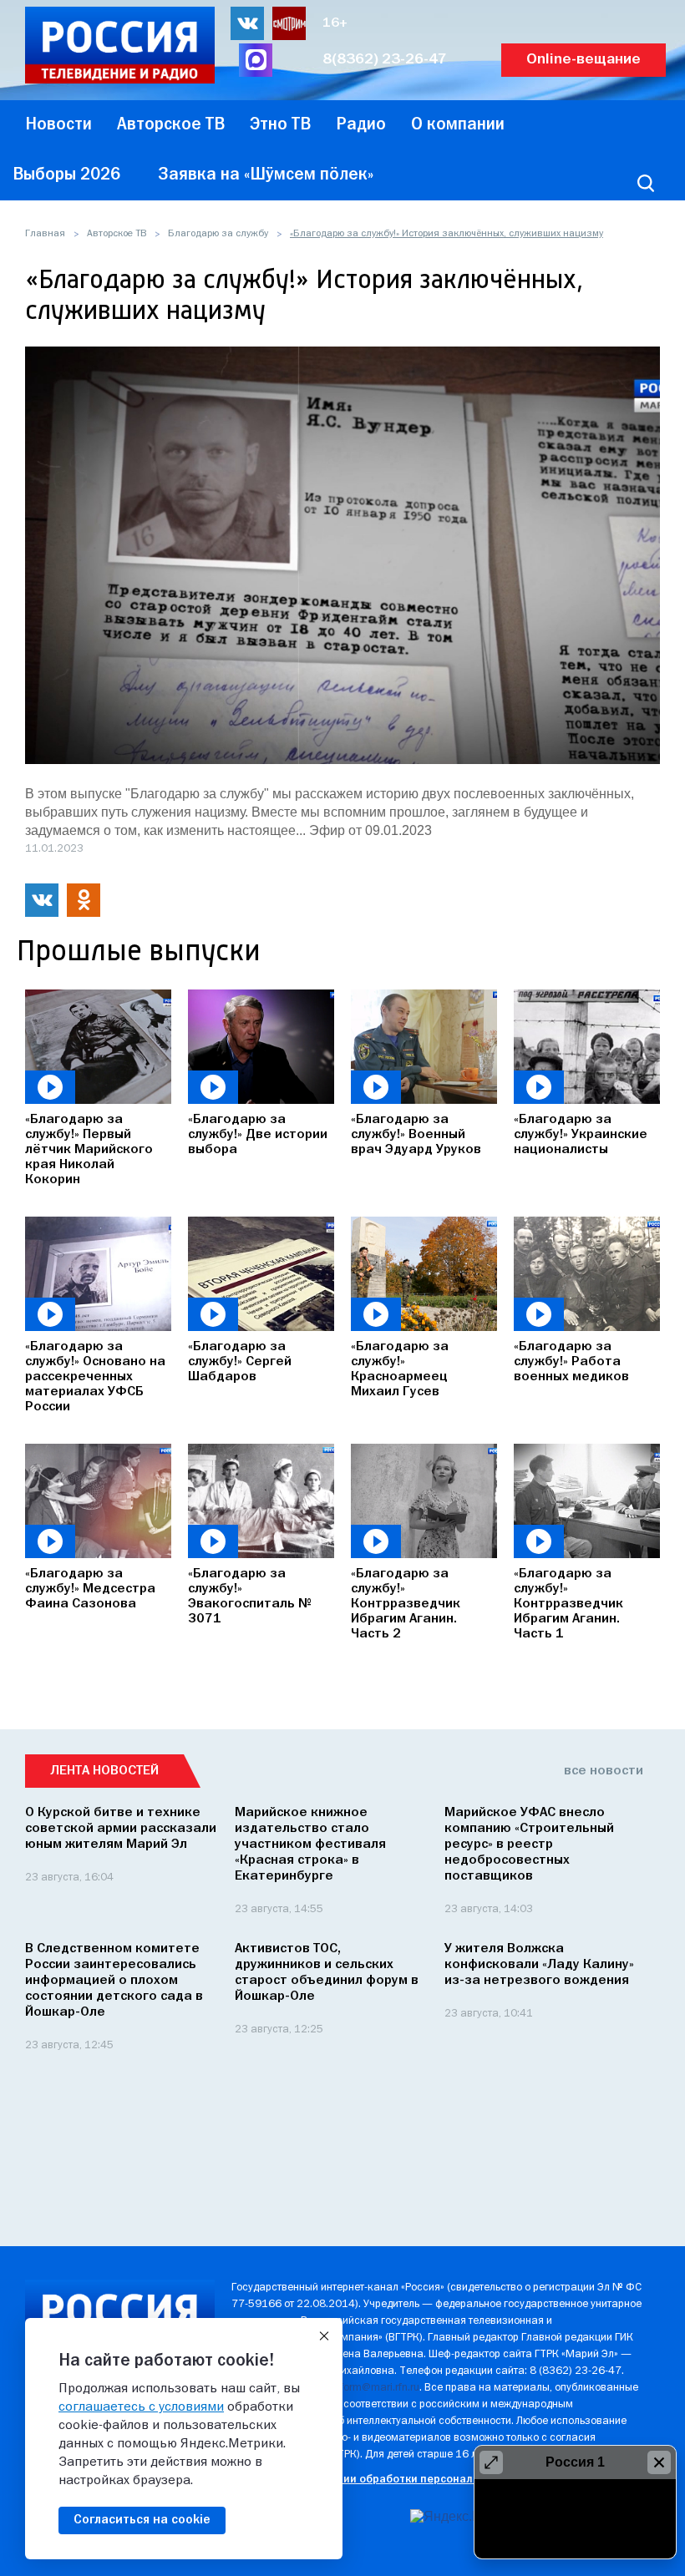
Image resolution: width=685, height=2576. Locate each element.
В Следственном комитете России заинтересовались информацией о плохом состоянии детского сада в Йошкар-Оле (114, 1981)
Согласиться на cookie (142, 2520)
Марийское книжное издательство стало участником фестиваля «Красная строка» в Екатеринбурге (310, 1845)
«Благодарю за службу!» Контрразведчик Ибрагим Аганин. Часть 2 (406, 1604)
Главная (45, 234)
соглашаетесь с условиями (141, 2407)
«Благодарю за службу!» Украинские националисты (581, 1135)
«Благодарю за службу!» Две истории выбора (258, 1135)
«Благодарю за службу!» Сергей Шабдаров (240, 1362)
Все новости (604, 1771)
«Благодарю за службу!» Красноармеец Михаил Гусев (400, 1369)
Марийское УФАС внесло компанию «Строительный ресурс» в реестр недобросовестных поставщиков (529, 1845)
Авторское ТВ (117, 234)
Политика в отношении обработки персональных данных (386, 2480)
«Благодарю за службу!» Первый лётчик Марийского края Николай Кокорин (89, 1150)
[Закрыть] (324, 2336)
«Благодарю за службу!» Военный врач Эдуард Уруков (416, 1135)
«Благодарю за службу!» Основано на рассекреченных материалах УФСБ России (95, 1377)
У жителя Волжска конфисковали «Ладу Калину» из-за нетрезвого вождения (539, 1965)
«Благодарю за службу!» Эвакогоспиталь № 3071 (250, 1597)
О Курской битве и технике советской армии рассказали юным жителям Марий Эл (121, 1829)
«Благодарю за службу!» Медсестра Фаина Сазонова (90, 1589)
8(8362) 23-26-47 (385, 60)
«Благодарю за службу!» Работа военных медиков (571, 1362)
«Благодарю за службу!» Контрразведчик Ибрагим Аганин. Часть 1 (568, 1604)
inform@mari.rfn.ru (375, 2388)
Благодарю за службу (218, 234)
